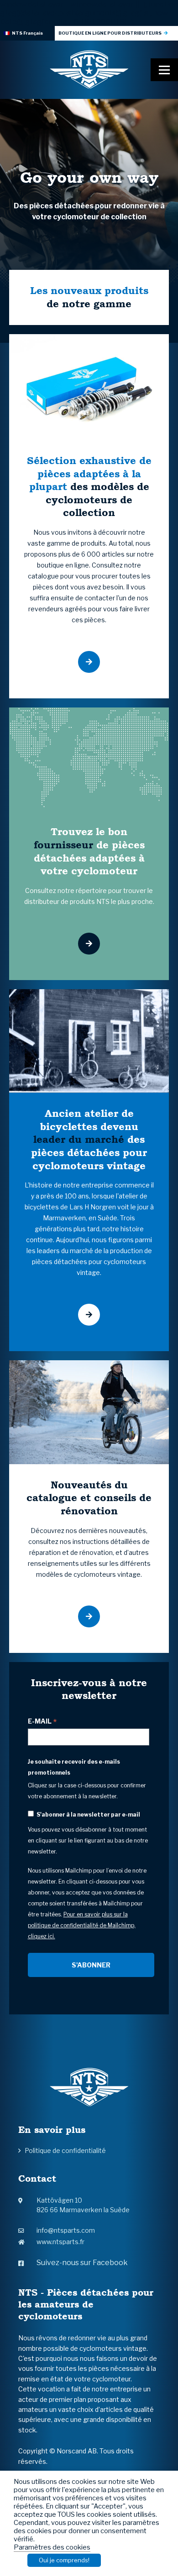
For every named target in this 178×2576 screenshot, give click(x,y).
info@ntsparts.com (66, 2230)
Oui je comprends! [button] (64, 2560)
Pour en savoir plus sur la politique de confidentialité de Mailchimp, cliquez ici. (82, 1925)
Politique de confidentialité (65, 2150)
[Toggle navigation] (164, 70)
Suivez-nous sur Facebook (82, 2263)
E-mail (42, 1721)
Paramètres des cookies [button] (52, 2547)
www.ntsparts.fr (60, 2242)
